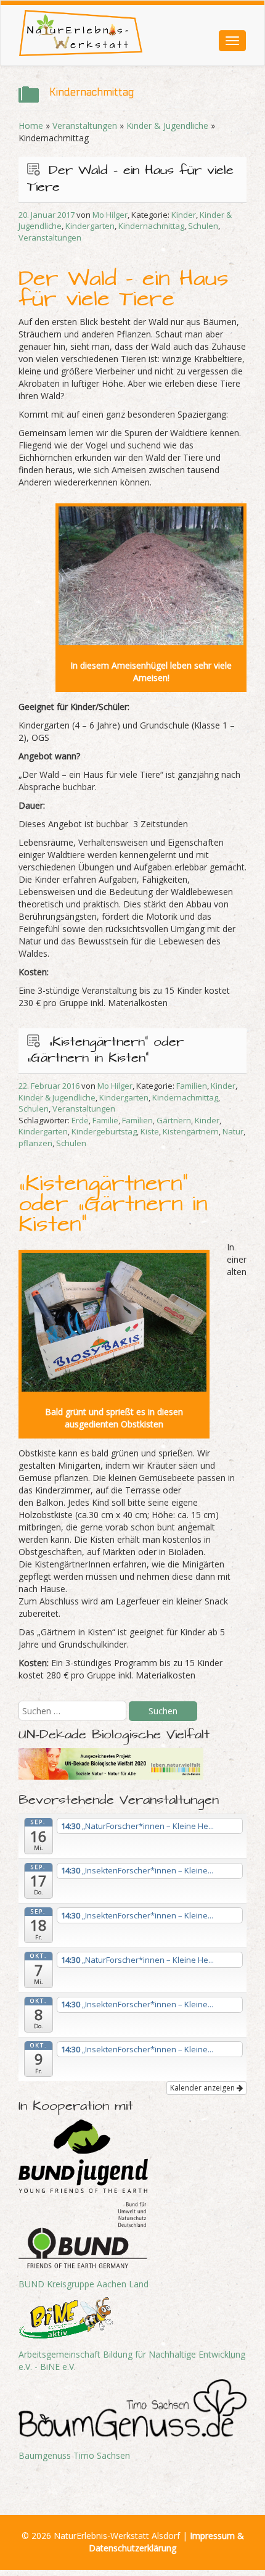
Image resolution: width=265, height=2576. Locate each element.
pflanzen (35, 1143)
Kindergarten (90, 226)
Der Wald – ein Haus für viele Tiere (130, 179)
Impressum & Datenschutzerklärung (166, 2542)
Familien (192, 1086)
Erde (80, 1120)
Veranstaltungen (85, 126)
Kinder (184, 215)
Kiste (150, 1131)
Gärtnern (174, 1120)
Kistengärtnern (191, 1131)
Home (31, 126)
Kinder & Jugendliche (167, 126)
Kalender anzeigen (203, 2088)
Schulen (203, 226)
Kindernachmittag (151, 226)
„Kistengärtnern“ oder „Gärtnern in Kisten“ (105, 1051)
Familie (105, 1120)
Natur (233, 1131)
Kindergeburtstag (104, 1131)
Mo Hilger (110, 215)
